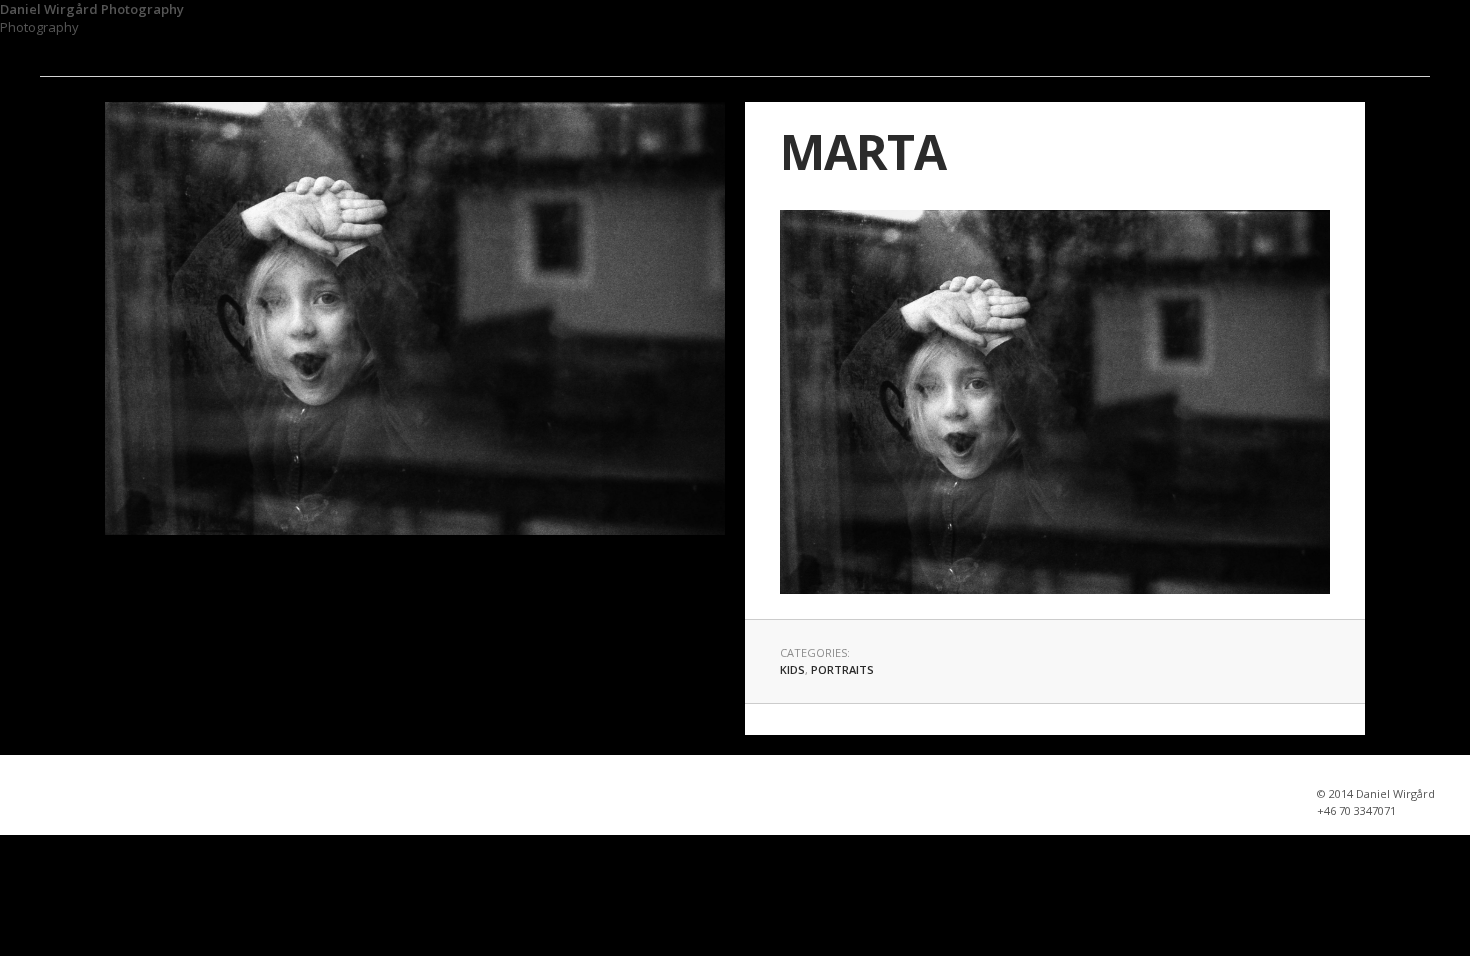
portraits (842, 669)
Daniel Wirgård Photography (92, 9)
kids (792, 669)
